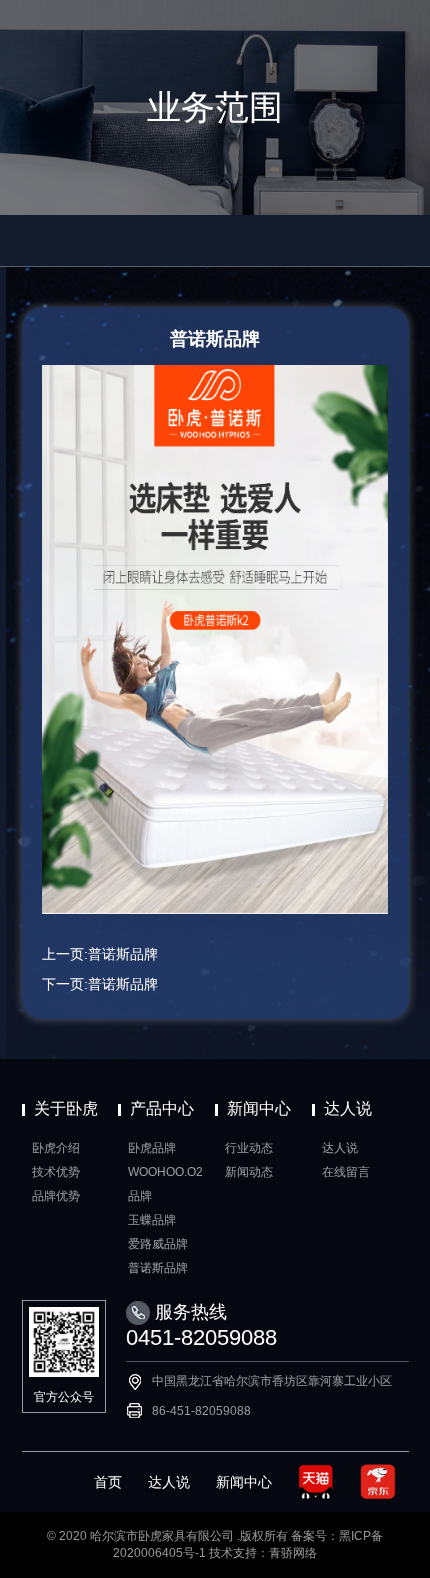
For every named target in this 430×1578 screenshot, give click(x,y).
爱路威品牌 (158, 1244)
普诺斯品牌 (158, 1268)
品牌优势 (56, 1196)
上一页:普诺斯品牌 (100, 954)
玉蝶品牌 (152, 1220)
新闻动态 (249, 1172)
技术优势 (56, 1172)
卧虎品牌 (152, 1148)
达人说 (348, 1108)
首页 (108, 1482)
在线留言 (346, 1172)
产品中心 (162, 1108)
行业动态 (249, 1148)
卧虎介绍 (56, 1148)
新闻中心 (259, 1108)
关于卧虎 (66, 1108)
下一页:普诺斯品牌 (100, 984)
